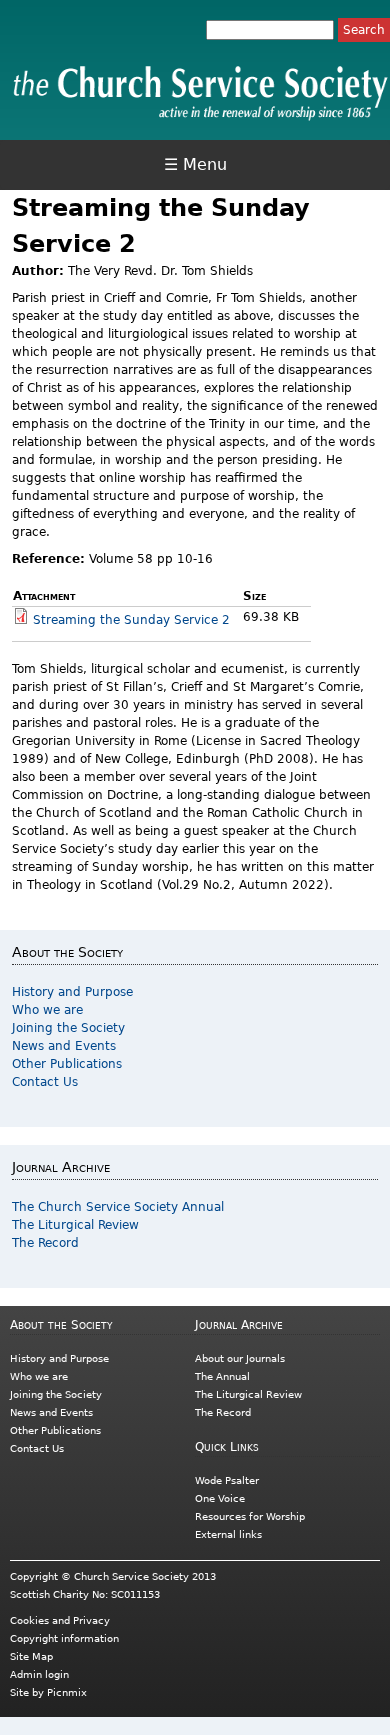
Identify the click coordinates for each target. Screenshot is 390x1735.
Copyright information (64, 1638)
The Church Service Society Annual (118, 1207)
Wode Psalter (227, 1480)
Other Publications (67, 1064)
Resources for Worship (250, 1516)
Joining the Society (68, 1028)
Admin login (39, 1674)
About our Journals (240, 1358)
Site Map (31, 1656)
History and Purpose (72, 992)
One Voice (220, 1498)
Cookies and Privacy (60, 1620)
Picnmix (67, 1692)
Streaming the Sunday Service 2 (131, 620)
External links (228, 1534)
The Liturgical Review (75, 1225)
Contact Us (45, 1082)
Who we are (47, 1010)
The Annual (222, 1376)
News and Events (64, 1046)
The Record (45, 1243)
